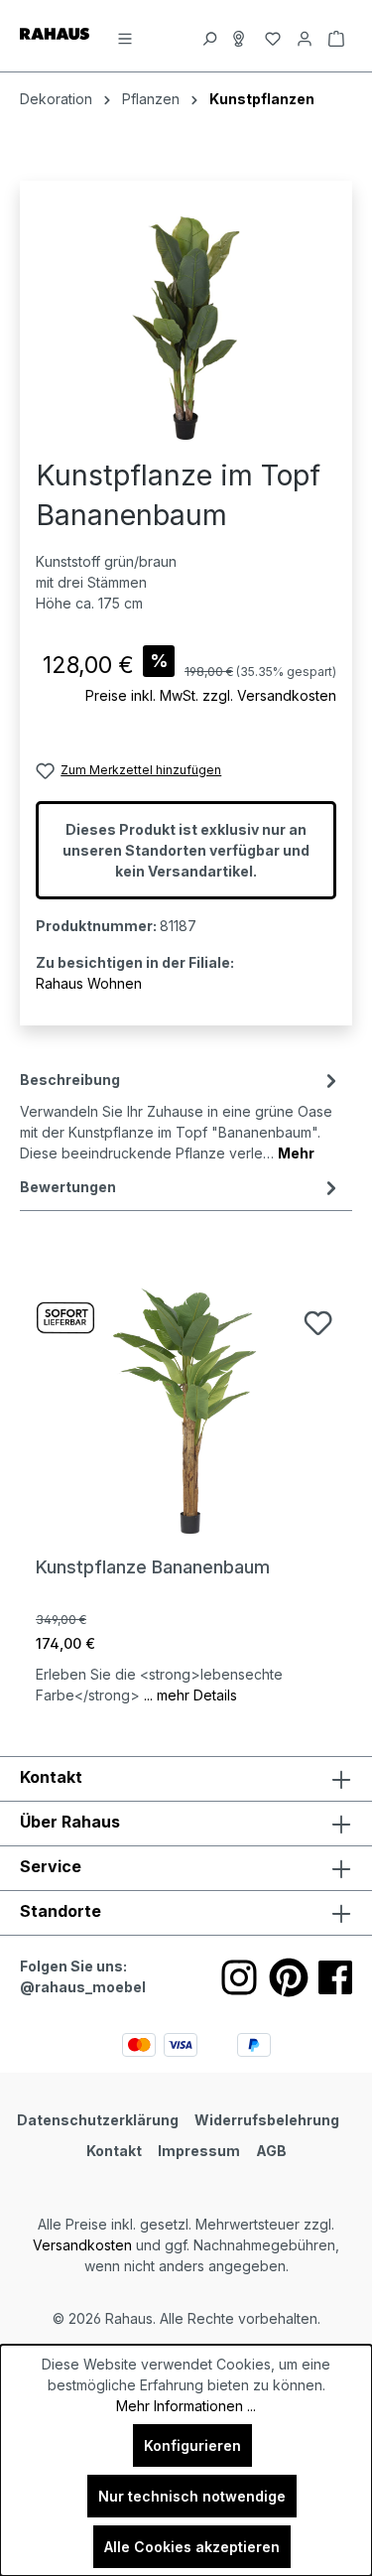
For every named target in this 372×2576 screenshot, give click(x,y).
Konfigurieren (192, 2445)
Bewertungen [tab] (68, 1187)
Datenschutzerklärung (98, 2120)
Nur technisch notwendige (192, 2496)
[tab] (181, 1115)
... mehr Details (190, 1695)
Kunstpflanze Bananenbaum (153, 1567)
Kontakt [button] (51, 1777)
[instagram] (239, 1977)
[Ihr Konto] (305, 36)
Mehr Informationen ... (186, 2406)
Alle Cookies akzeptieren (192, 2547)
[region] (186, 328)
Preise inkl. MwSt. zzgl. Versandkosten (211, 695)
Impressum (199, 2151)
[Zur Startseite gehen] (55, 32)
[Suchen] (209, 36)
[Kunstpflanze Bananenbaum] (186, 1410)
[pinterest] (289, 1977)
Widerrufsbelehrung (267, 2120)
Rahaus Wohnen (89, 983)
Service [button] (51, 1866)
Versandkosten (82, 2245)
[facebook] (335, 1977)
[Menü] (125, 36)
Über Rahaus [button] (70, 1822)
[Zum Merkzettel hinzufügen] (318, 1323)
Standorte (61, 1911)
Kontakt (114, 2151)
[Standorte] (241, 36)
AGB (271, 2151)
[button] (186, 1913)
